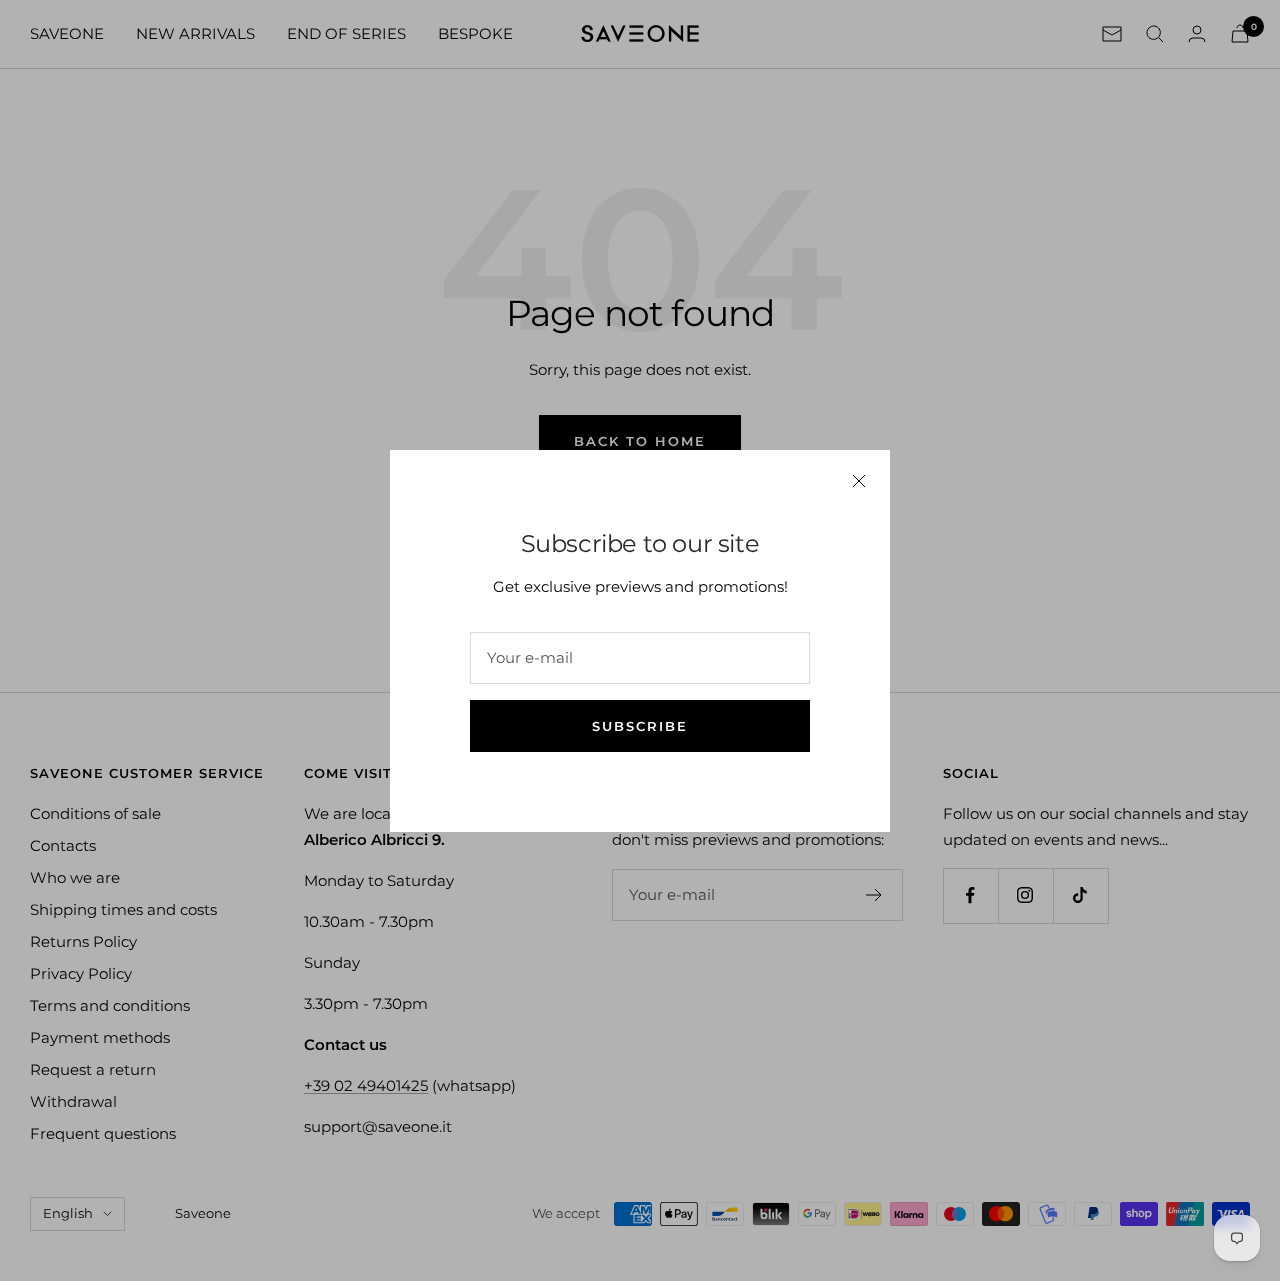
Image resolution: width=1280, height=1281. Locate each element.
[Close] (859, 481)
